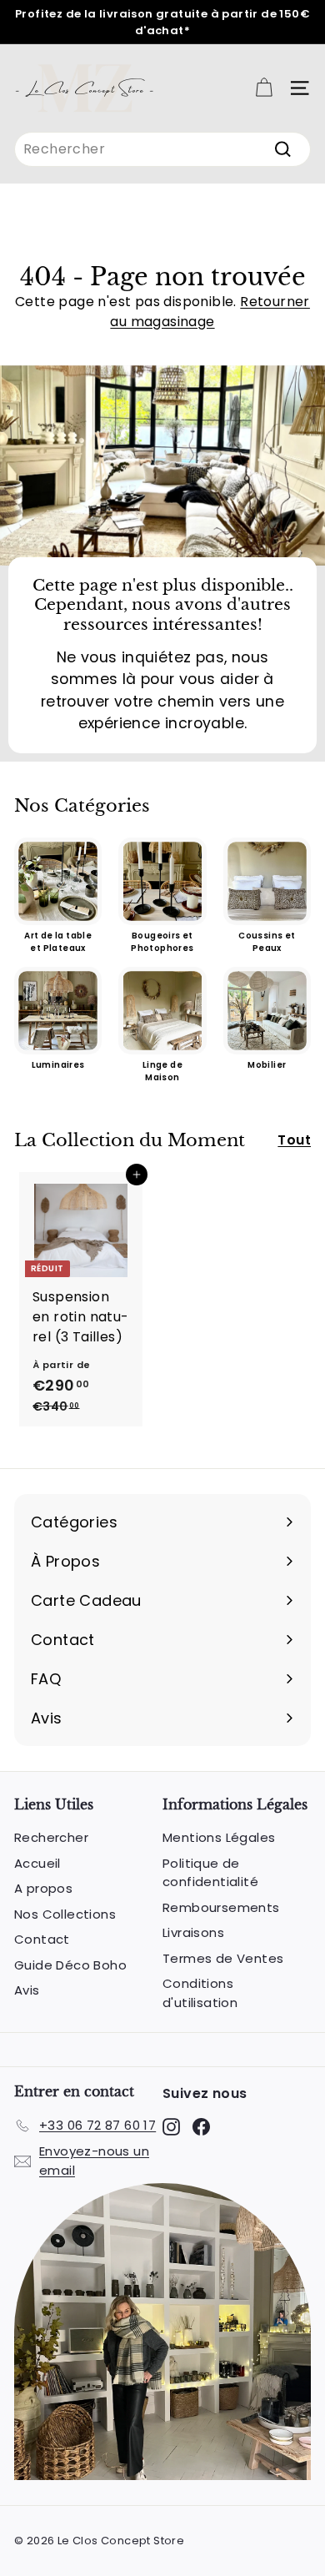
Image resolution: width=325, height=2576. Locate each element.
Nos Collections (65, 1914)
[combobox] (162, 149)
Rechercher (51, 1837)
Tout (294, 1140)
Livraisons (193, 1932)
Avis (27, 1990)
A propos (43, 1888)
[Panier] (264, 88)
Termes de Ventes (223, 1958)
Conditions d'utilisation (200, 1993)
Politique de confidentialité (210, 1873)
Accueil (37, 1863)
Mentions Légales (219, 1837)
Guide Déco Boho (70, 1965)
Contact (42, 1939)
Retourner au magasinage (210, 312)
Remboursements (221, 1907)
